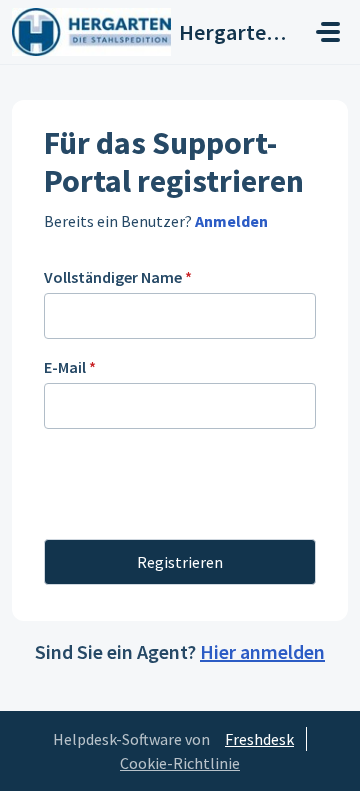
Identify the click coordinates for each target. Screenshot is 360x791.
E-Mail (70, 367)
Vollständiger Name (118, 277)
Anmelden (230, 221)
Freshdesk (259, 739)
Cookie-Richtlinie (180, 763)
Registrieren (180, 562)
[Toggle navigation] (328, 32)
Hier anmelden (262, 651)
